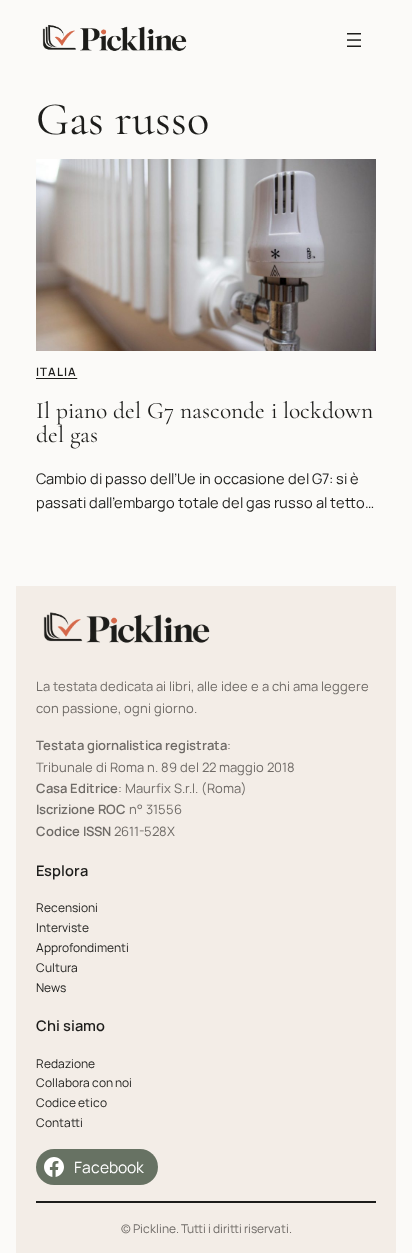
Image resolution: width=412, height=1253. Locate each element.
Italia (56, 371)
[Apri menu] (354, 40)
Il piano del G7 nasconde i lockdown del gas (204, 423)
